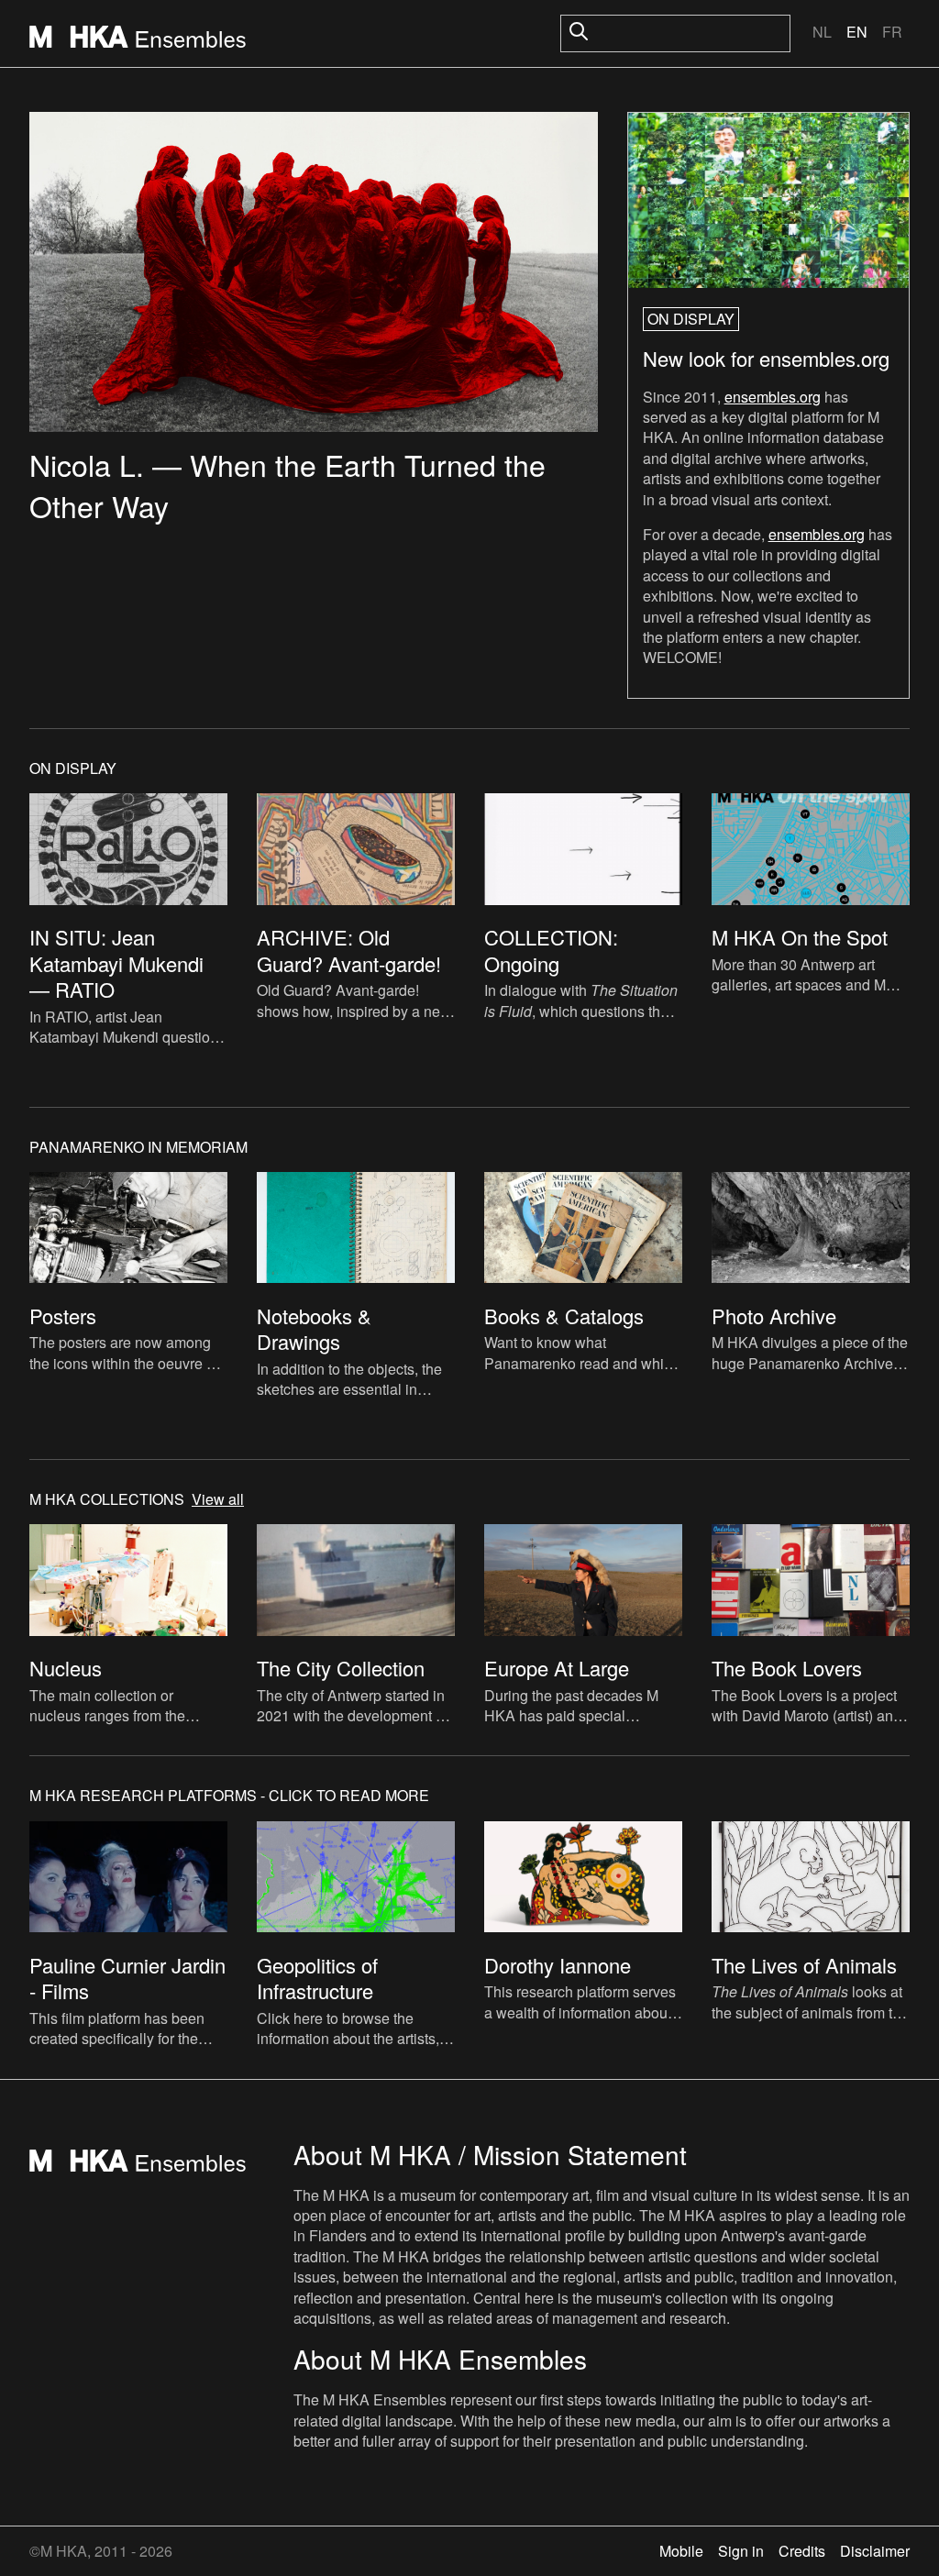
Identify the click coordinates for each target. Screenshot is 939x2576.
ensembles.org (773, 397)
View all (218, 1499)
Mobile (681, 2551)
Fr (892, 32)
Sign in (741, 2551)
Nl (822, 32)
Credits (802, 2551)
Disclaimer (875, 2551)
